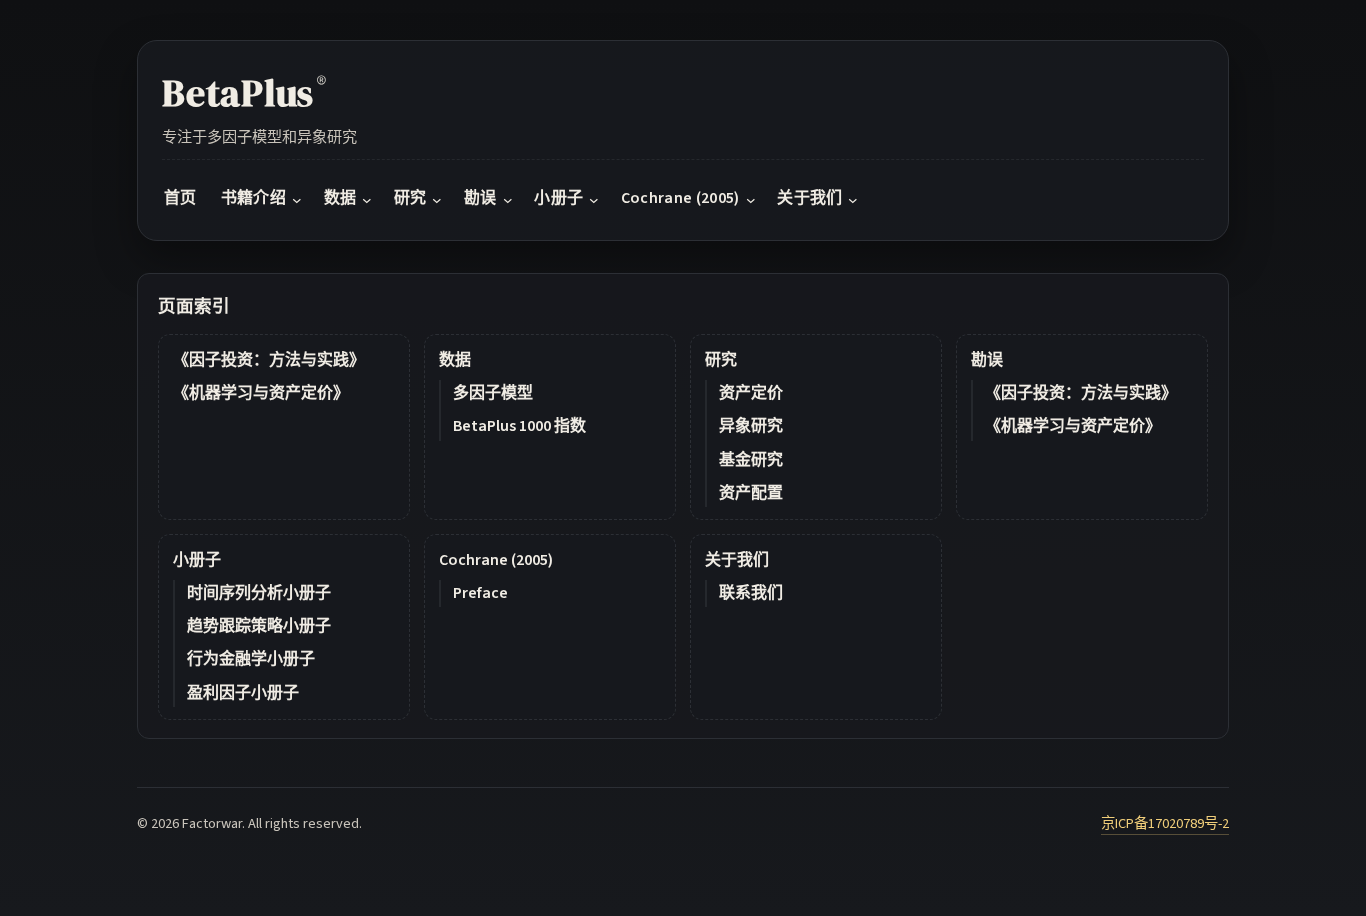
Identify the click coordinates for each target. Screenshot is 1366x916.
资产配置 (751, 493)
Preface (480, 593)
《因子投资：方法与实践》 (269, 360)
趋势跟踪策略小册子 (259, 626)
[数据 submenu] (367, 200)
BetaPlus (244, 93)
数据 (455, 360)
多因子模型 (493, 393)
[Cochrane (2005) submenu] (751, 200)
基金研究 (751, 460)
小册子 (197, 560)
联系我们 (751, 593)
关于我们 (737, 560)
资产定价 (751, 393)
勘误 (987, 360)
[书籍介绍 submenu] (297, 200)
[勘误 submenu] (508, 200)
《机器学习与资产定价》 (261, 393)
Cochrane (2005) (496, 560)
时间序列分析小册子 (259, 593)
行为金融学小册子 (251, 659)
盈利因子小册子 (243, 693)
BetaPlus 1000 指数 (519, 426)
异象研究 (751, 426)
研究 (721, 360)
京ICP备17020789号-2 (1165, 823)
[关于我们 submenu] (853, 200)
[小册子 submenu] (594, 200)
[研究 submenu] (437, 200)
